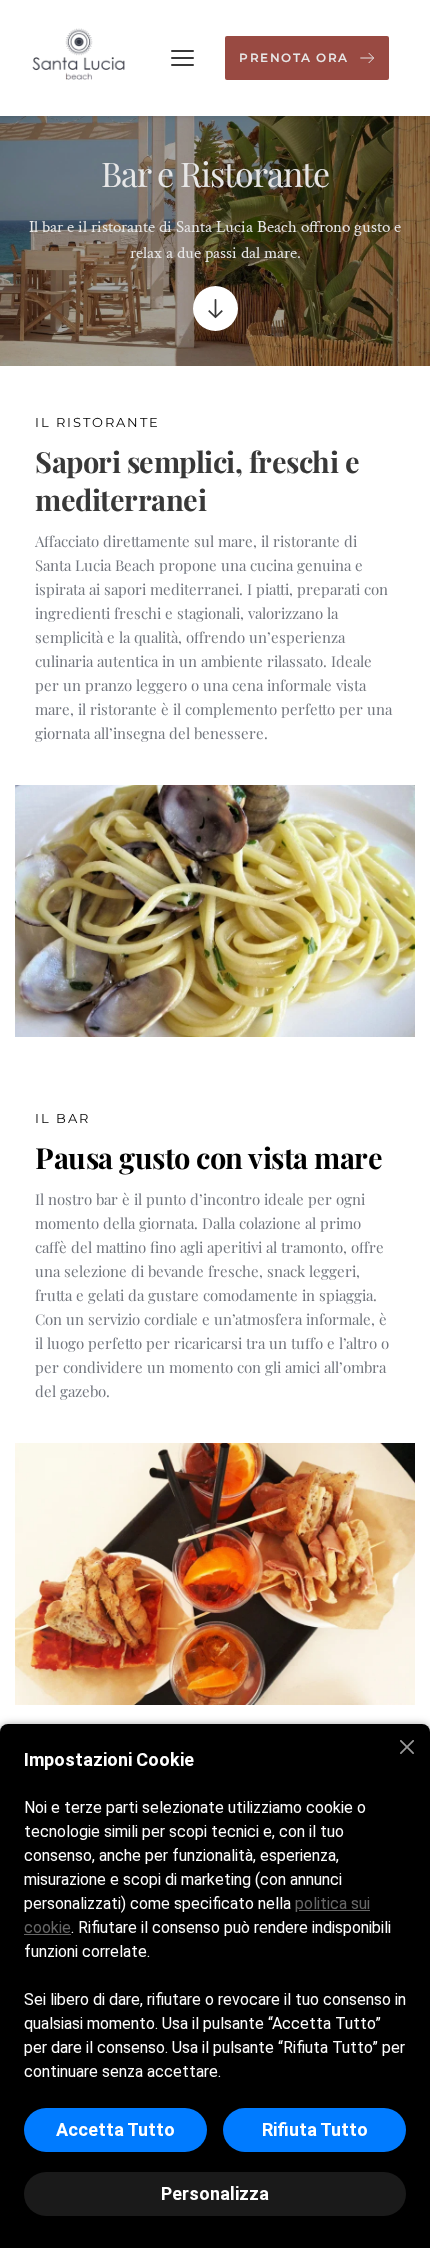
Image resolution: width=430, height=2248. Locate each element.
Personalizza (215, 2193)
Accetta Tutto (115, 2129)
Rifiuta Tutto (315, 2129)
